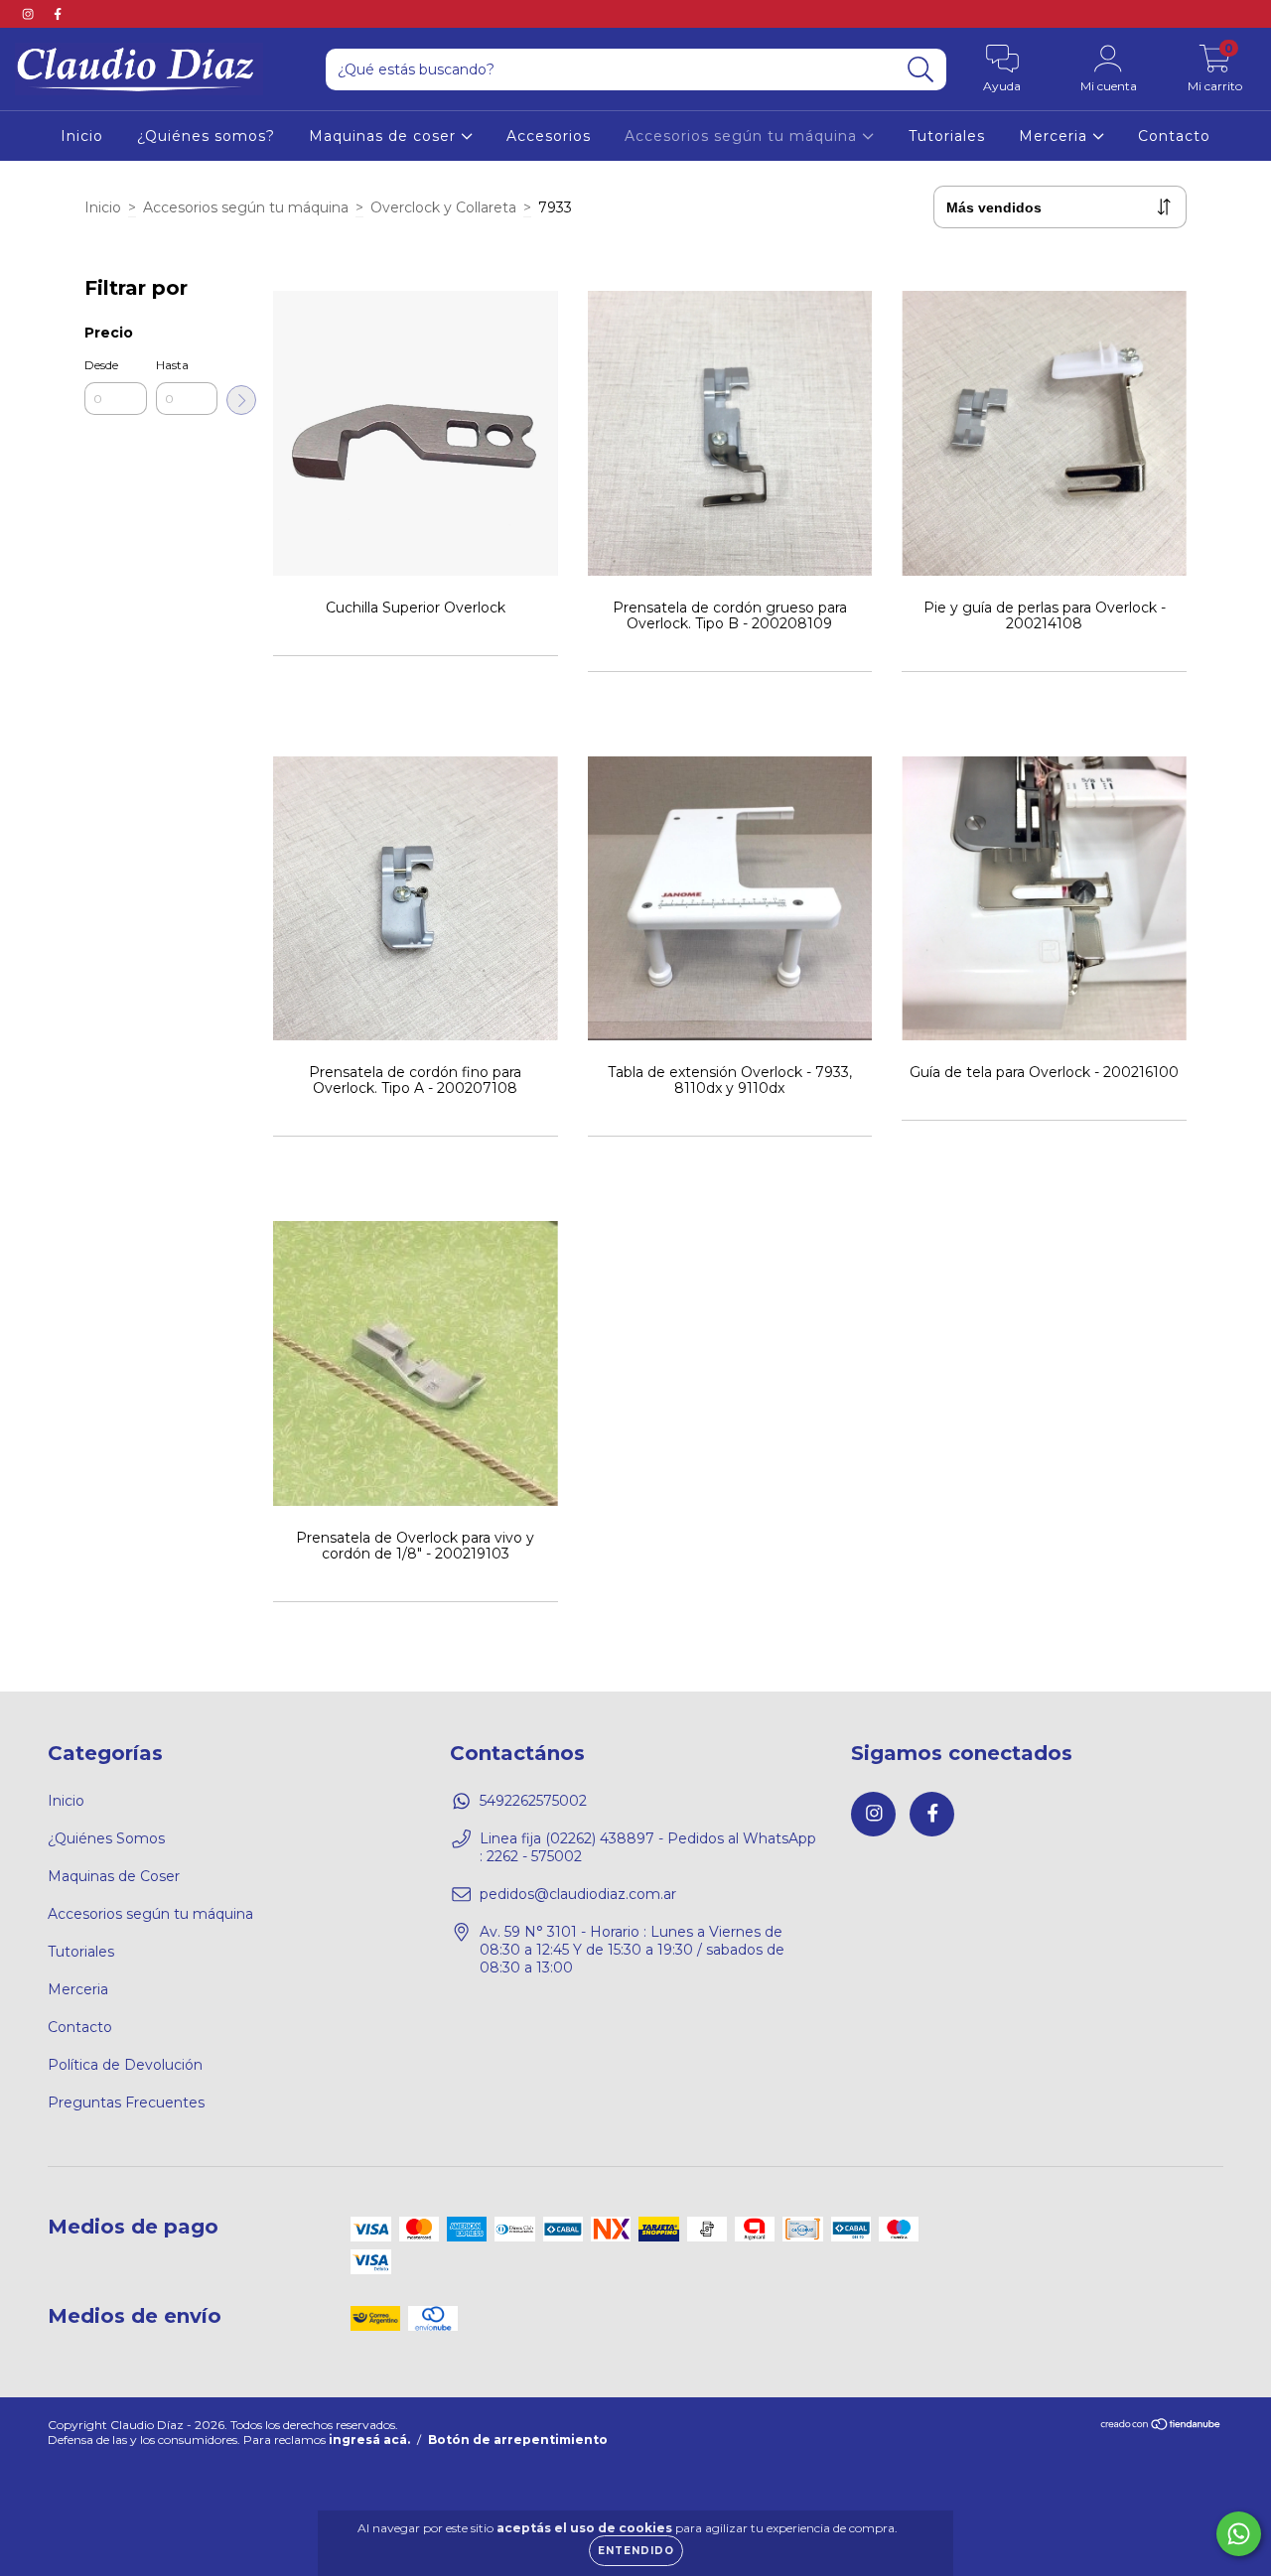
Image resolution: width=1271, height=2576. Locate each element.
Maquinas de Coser (114, 1876)
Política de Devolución (125, 2065)
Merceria (1056, 136)
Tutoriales (947, 136)
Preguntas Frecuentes (126, 2102)
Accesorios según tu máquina (743, 136)
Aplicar (241, 400)
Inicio (82, 136)
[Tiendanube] (1161, 2427)
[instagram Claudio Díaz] (30, 14)
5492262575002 (533, 1801)
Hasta (172, 365)
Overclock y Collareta (443, 207)
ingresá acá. (369, 2440)
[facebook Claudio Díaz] (58, 14)
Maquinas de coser (385, 136)
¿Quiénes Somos (106, 1838)
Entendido (636, 2551)
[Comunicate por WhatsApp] (1239, 2534)
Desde (101, 365)
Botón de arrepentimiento (518, 2440)
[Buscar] (921, 70)
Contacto (1174, 136)
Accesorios (549, 136)
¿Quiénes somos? (206, 136)
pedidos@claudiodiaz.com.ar (578, 1894)
